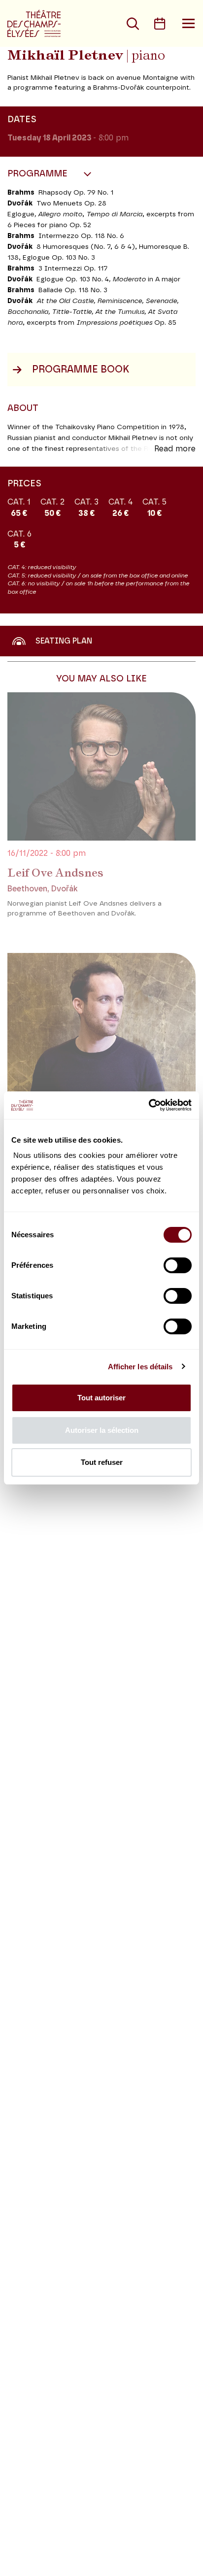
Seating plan (64, 641)
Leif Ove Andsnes (55, 873)
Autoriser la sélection (102, 1430)
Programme (39, 174)
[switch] (178, 1265)
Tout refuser (102, 1462)
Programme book (81, 370)
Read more (175, 449)
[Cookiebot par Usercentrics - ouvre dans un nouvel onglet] (149, 1105)
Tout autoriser (101, 1398)
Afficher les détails (140, 1367)
